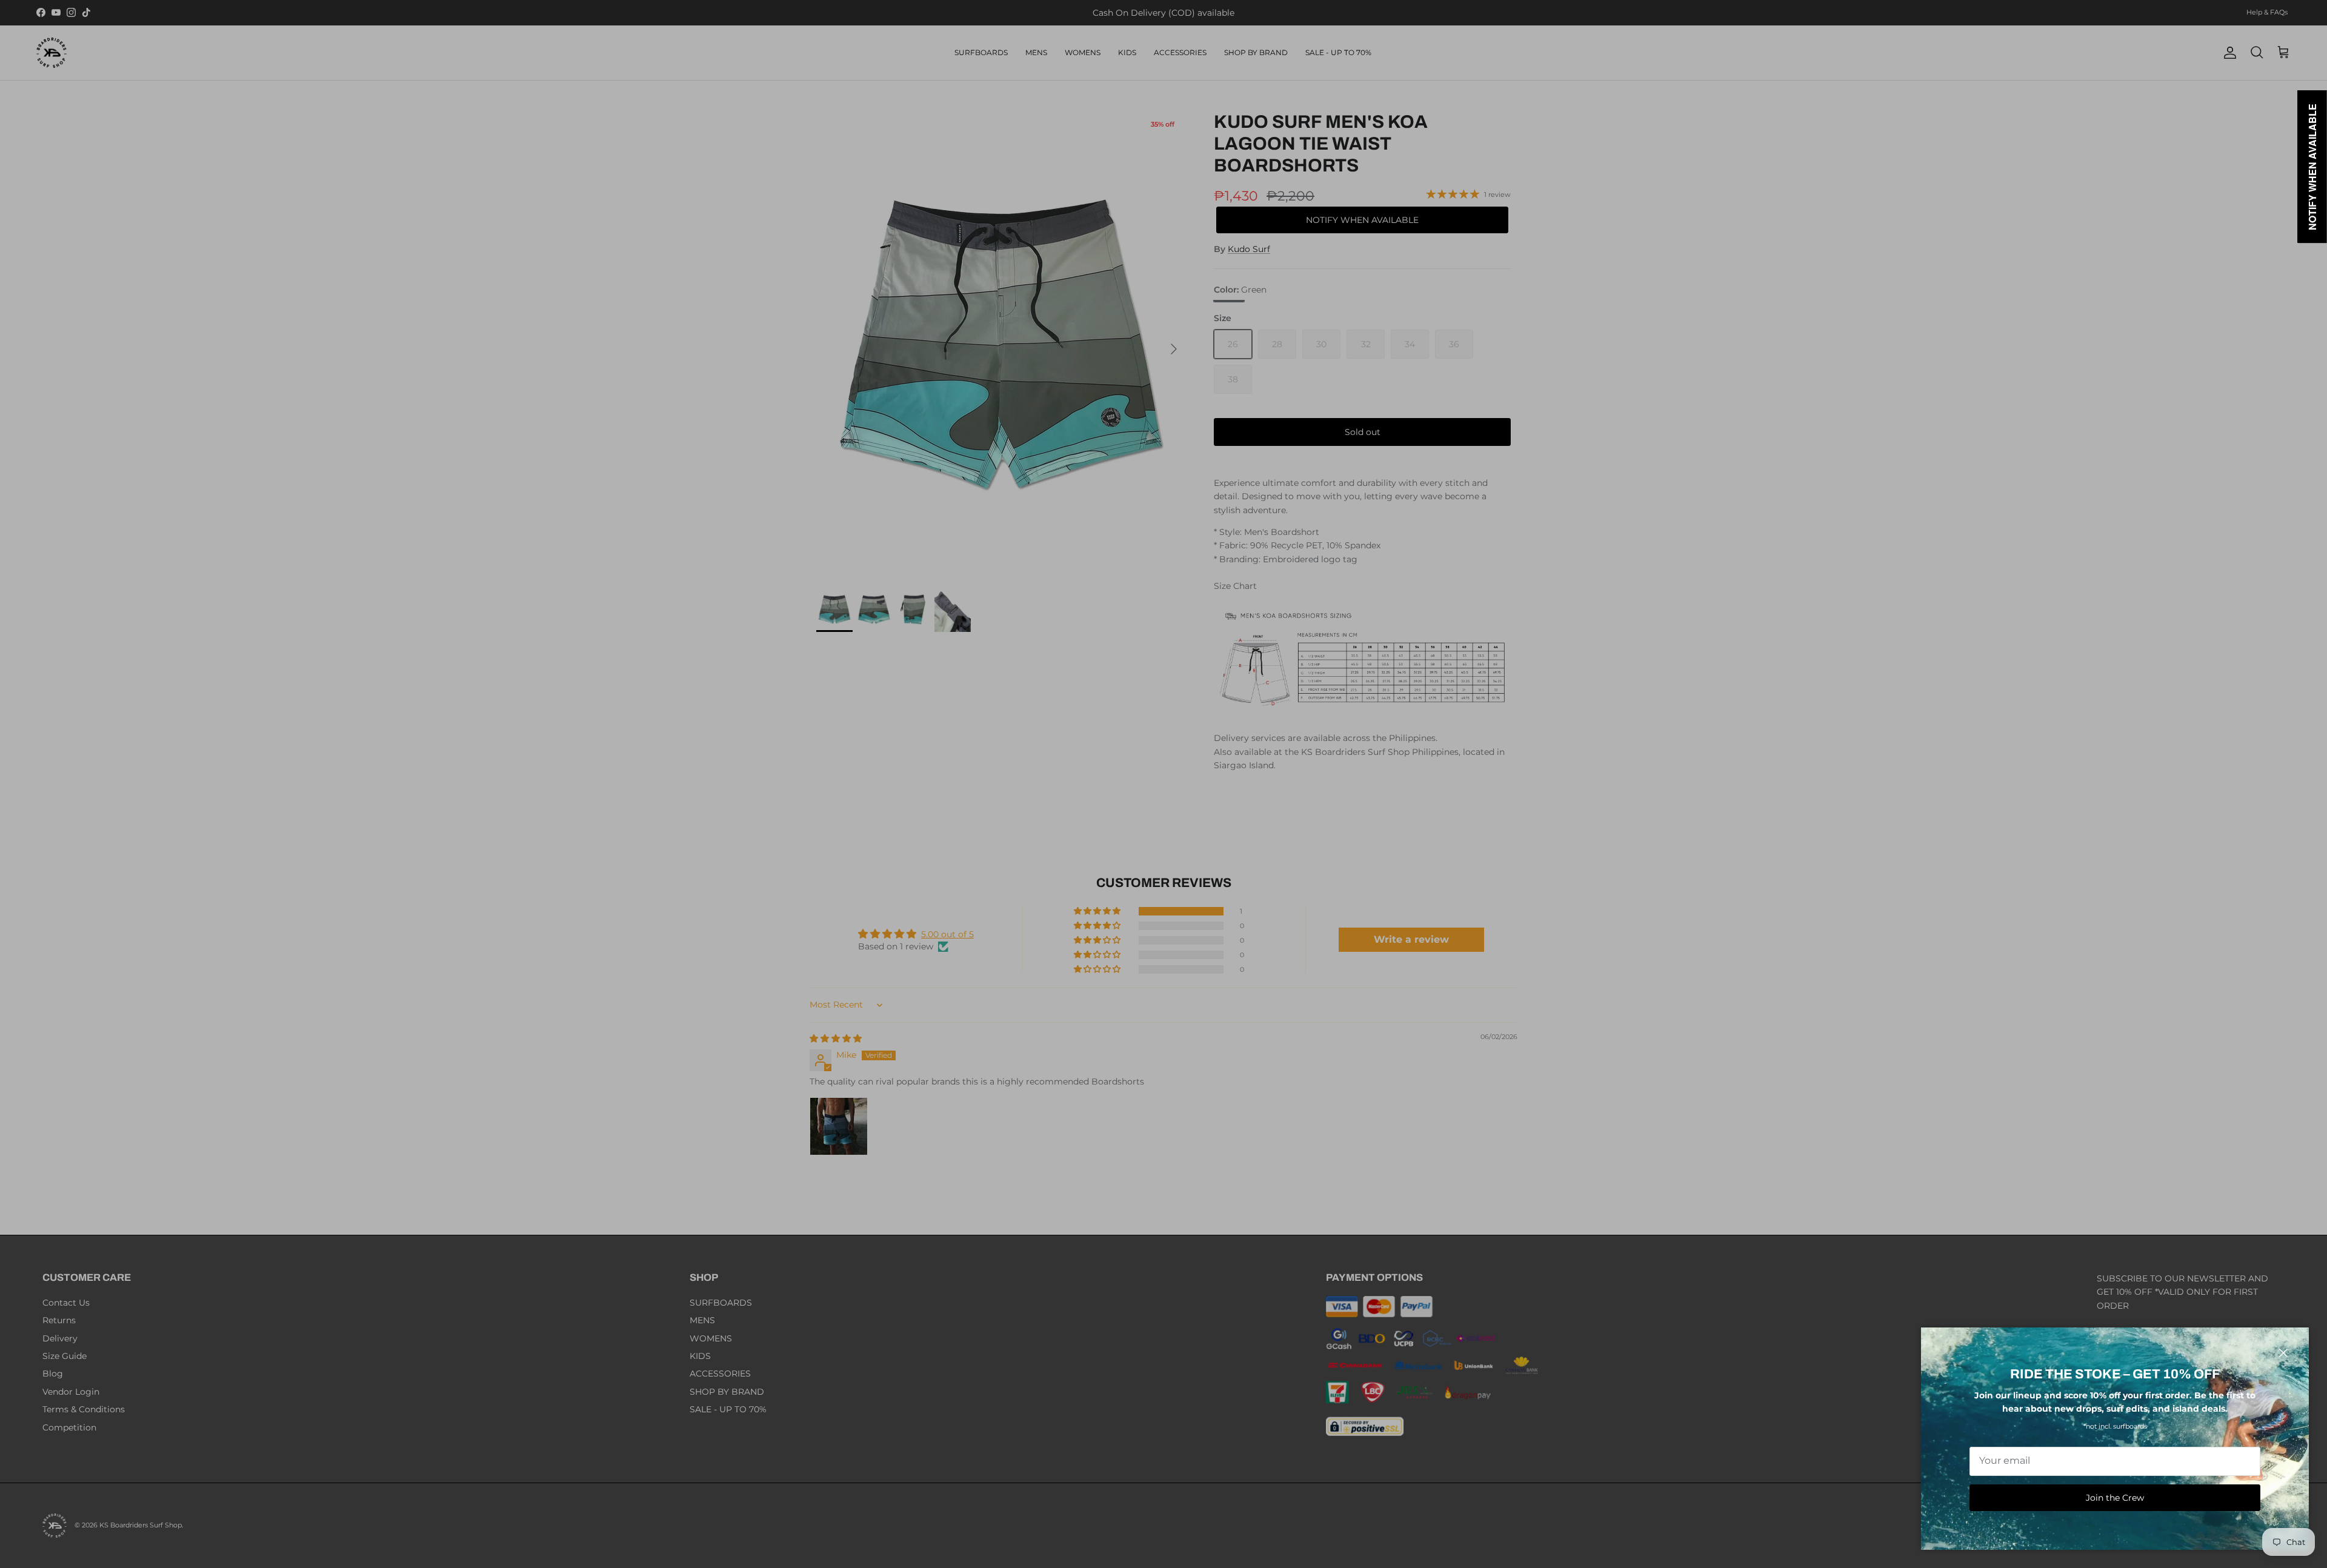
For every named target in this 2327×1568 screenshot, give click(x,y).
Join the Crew (2115, 1498)
